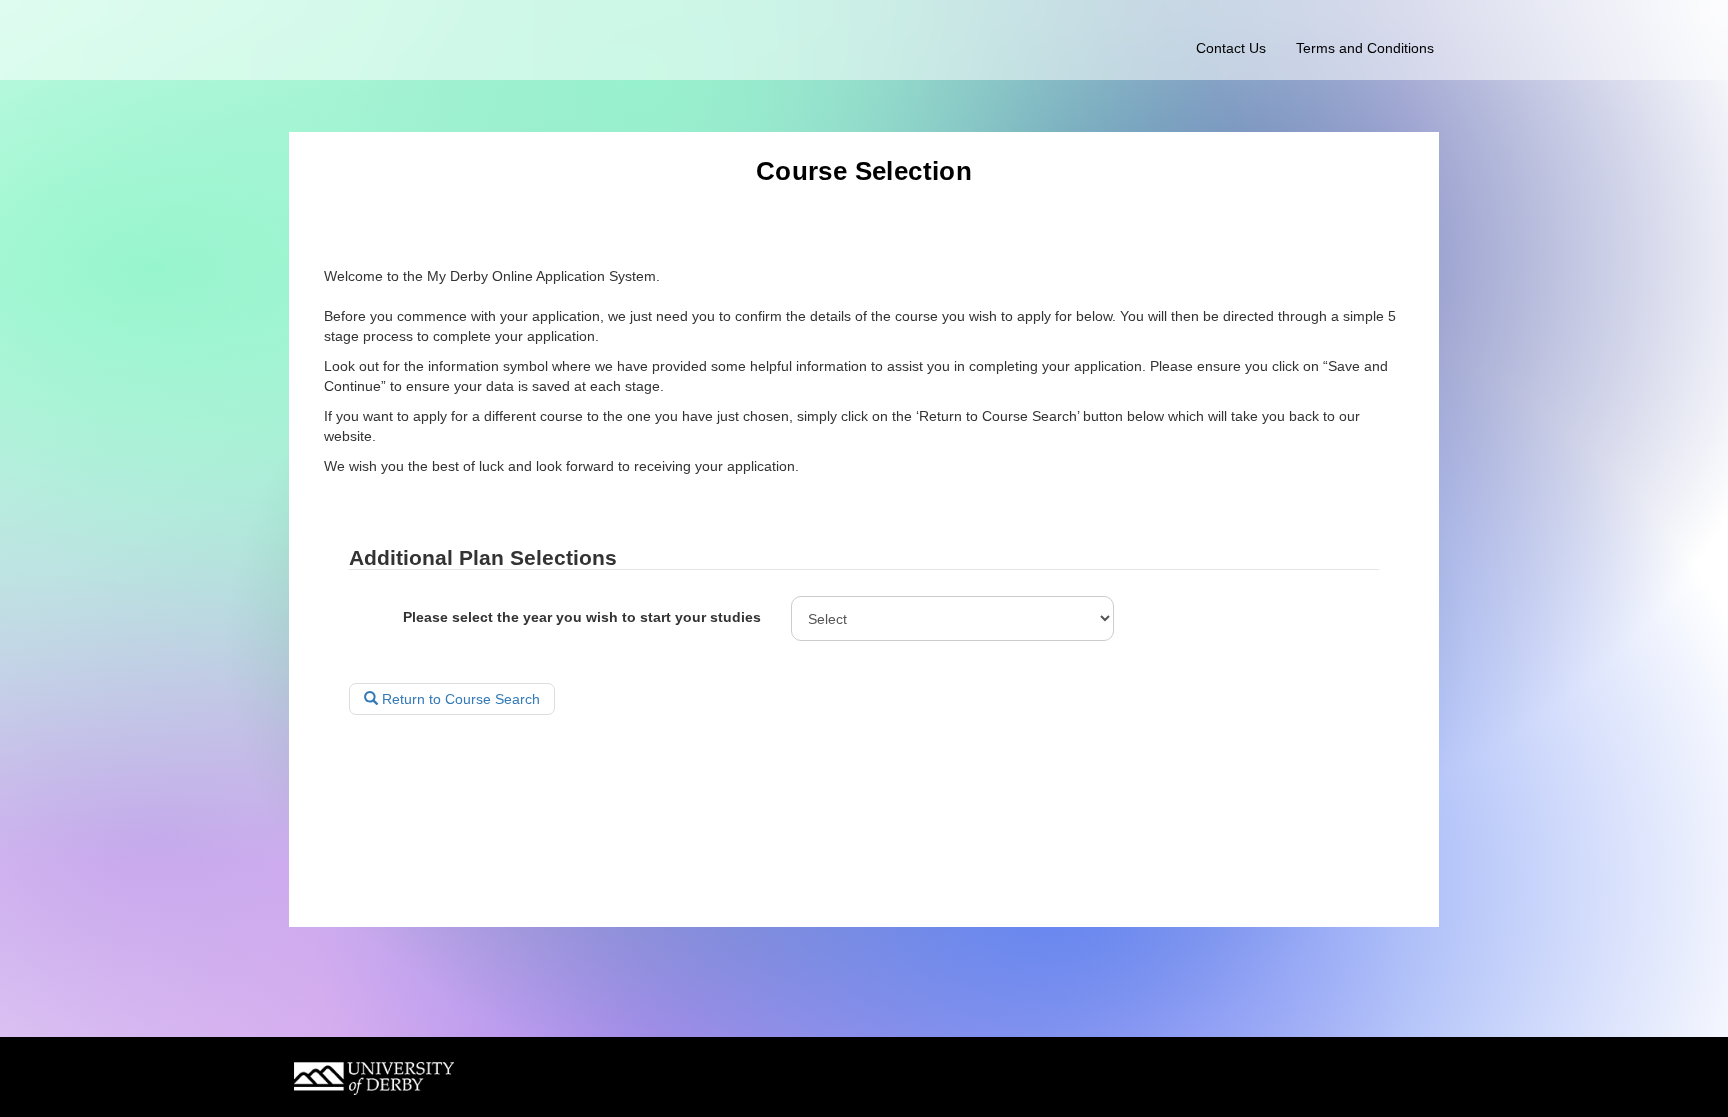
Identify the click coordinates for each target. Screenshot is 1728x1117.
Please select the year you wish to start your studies (582, 617)
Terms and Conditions (1365, 48)
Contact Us (1231, 48)
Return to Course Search (459, 699)
